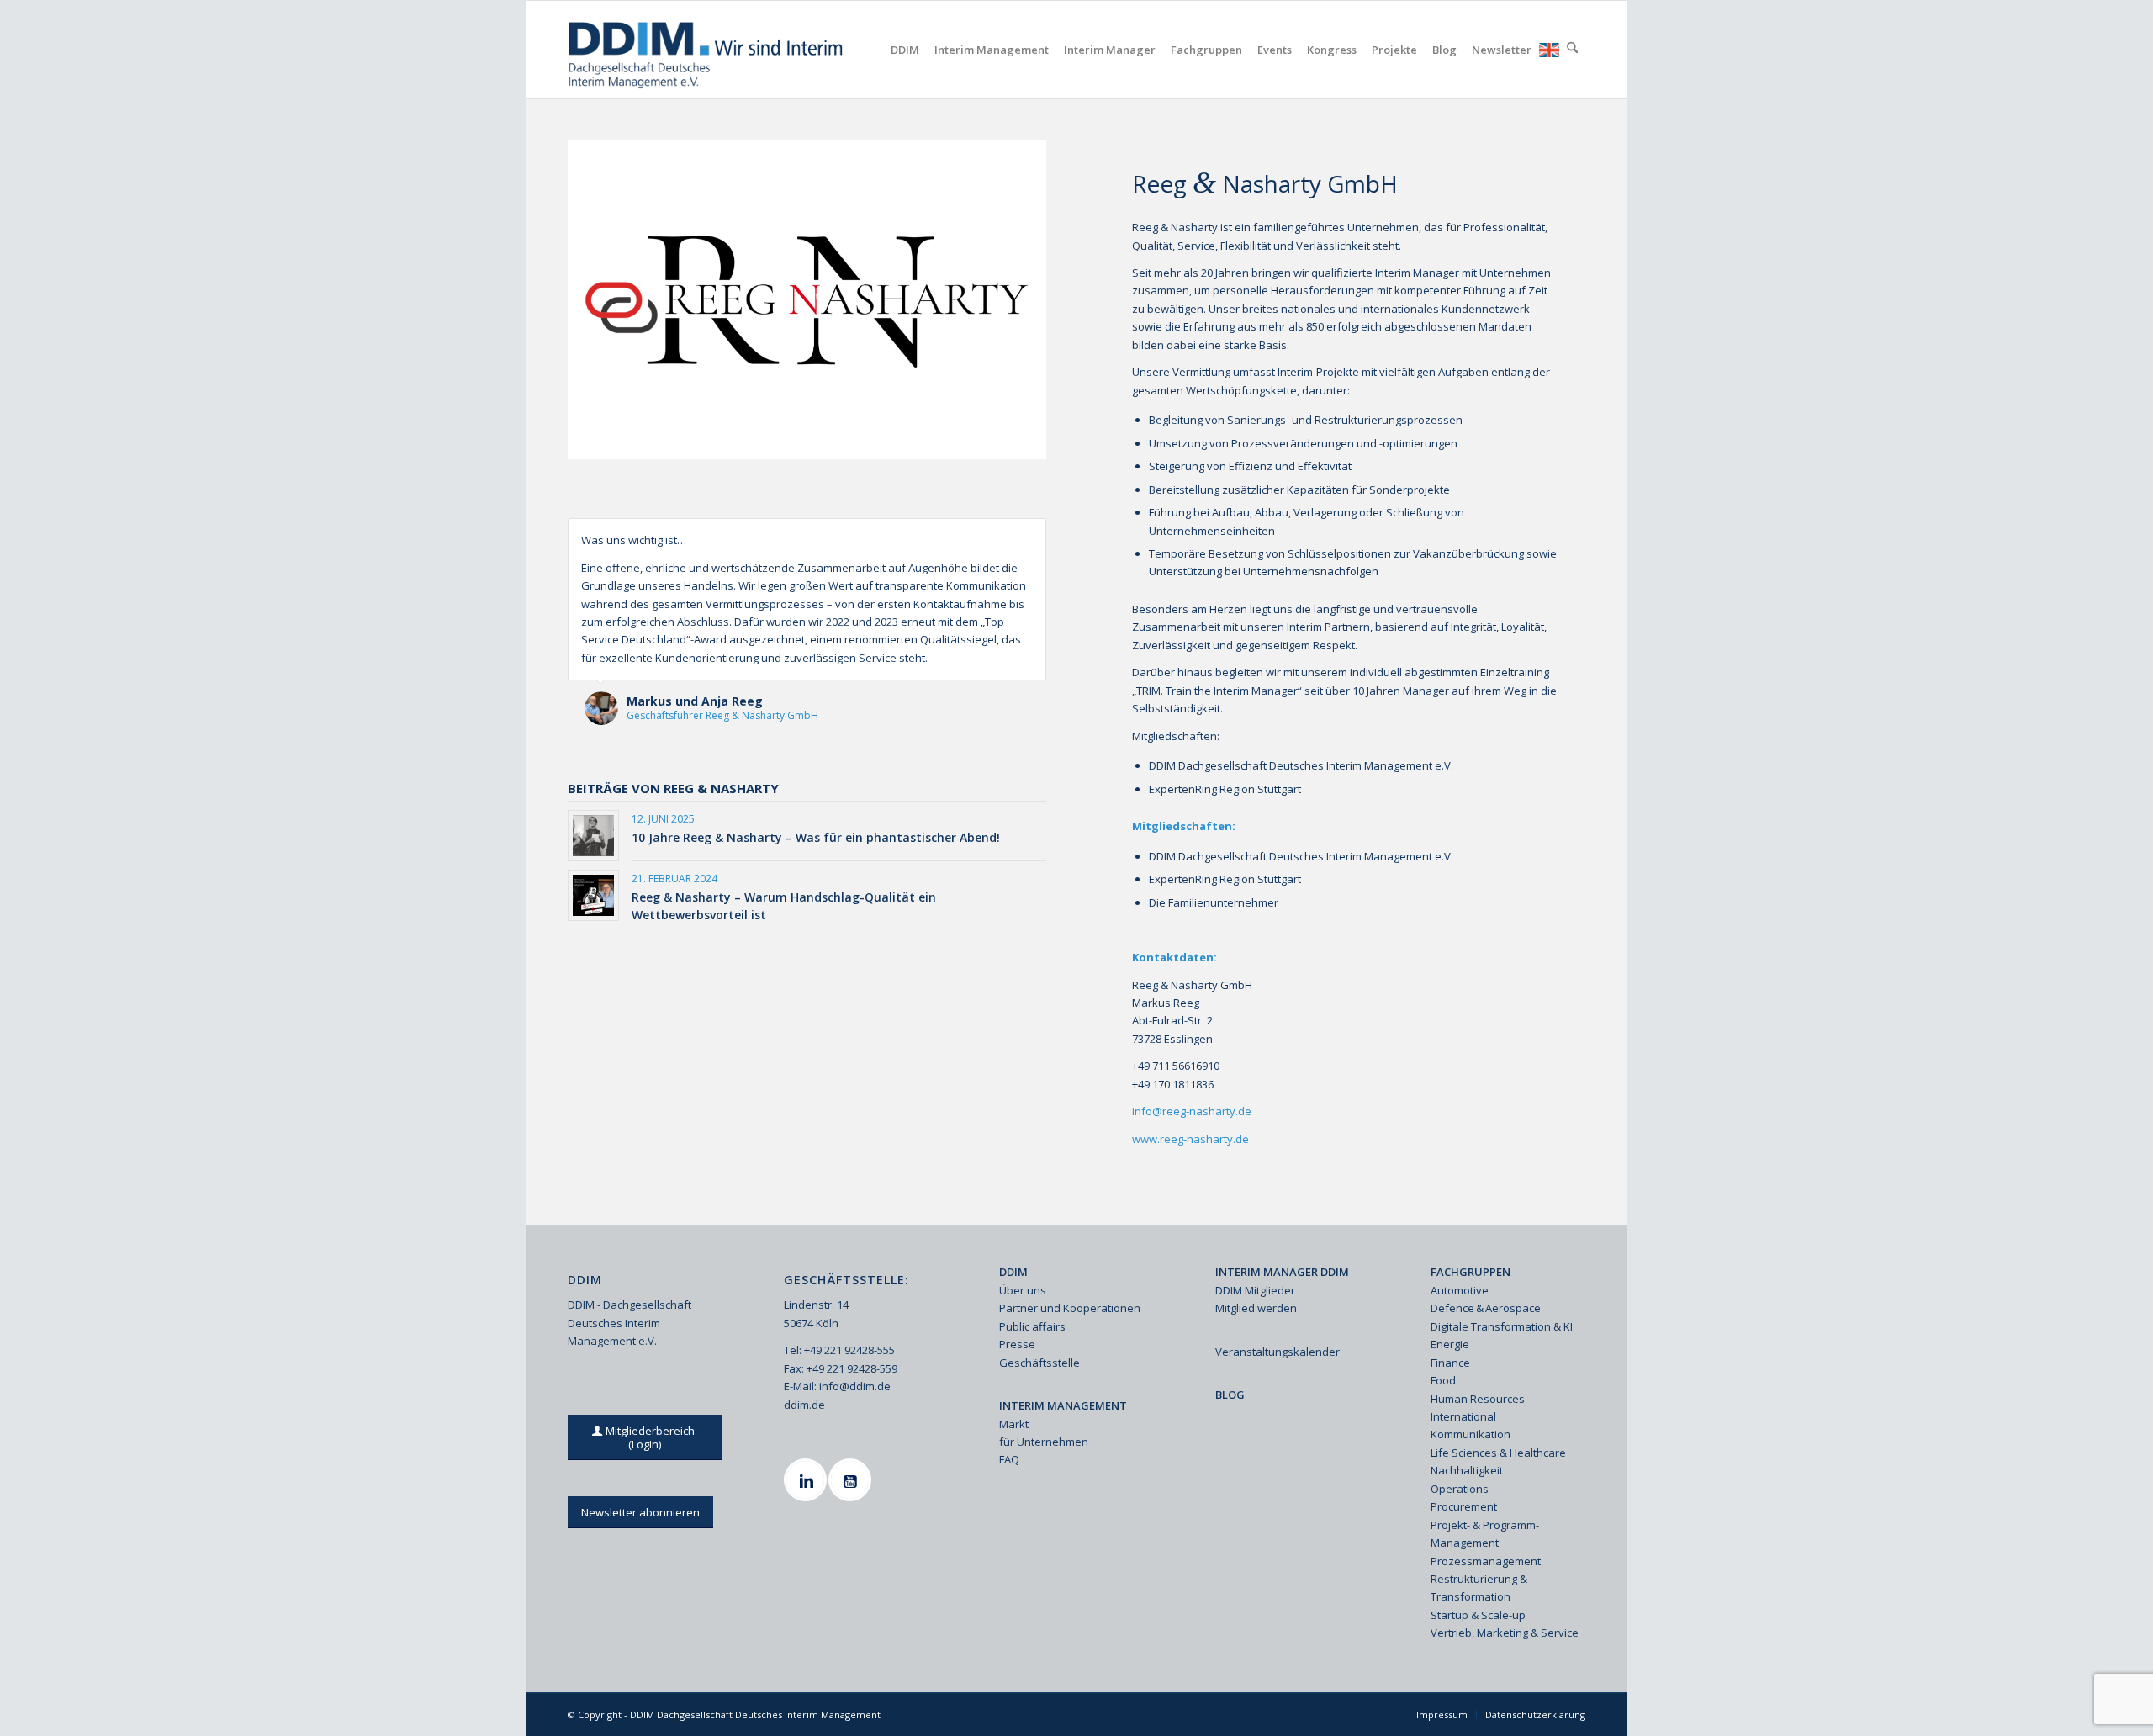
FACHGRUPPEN (1471, 1272)
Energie (1450, 1344)
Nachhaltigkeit (1467, 1470)
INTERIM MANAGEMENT (1063, 1405)
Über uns (1023, 1290)
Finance (1450, 1363)
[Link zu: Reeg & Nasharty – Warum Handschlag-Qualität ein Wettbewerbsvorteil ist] (593, 895)
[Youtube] (852, 1480)
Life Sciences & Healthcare (1498, 1453)
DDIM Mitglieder (1255, 1290)
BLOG (1230, 1395)
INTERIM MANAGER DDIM (1282, 1272)
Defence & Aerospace (1486, 1308)
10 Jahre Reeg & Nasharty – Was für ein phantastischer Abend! (816, 837)
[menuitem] (905, 50)
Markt (1014, 1424)
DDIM (1013, 1272)
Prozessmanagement (1486, 1561)
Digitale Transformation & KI (1502, 1326)
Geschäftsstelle (1039, 1363)
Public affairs (1032, 1326)
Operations (1460, 1489)
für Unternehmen (1044, 1442)
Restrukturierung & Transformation (1479, 1588)
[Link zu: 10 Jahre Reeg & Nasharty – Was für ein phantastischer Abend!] (593, 836)
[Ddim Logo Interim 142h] (707, 50)
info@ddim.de (855, 1386)
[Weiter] (1029, 536)
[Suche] (1572, 50)
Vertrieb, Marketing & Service (1505, 1633)
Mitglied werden (1256, 1308)
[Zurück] (992, 536)
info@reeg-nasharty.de (1192, 1111)
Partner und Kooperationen (1070, 1308)
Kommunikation (1471, 1434)
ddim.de (804, 1405)
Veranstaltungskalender (1278, 1352)
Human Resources (1478, 1399)
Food (1443, 1380)
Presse (1017, 1344)
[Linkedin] (807, 1480)
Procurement (1464, 1506)
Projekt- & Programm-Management (1485, 1534)
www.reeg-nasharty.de (1190, 1139)
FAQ (1009, 1459)
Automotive (1460, 1290)
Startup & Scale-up (1478, 1615)
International (1463, 1416)
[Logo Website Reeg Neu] (807, 300)
